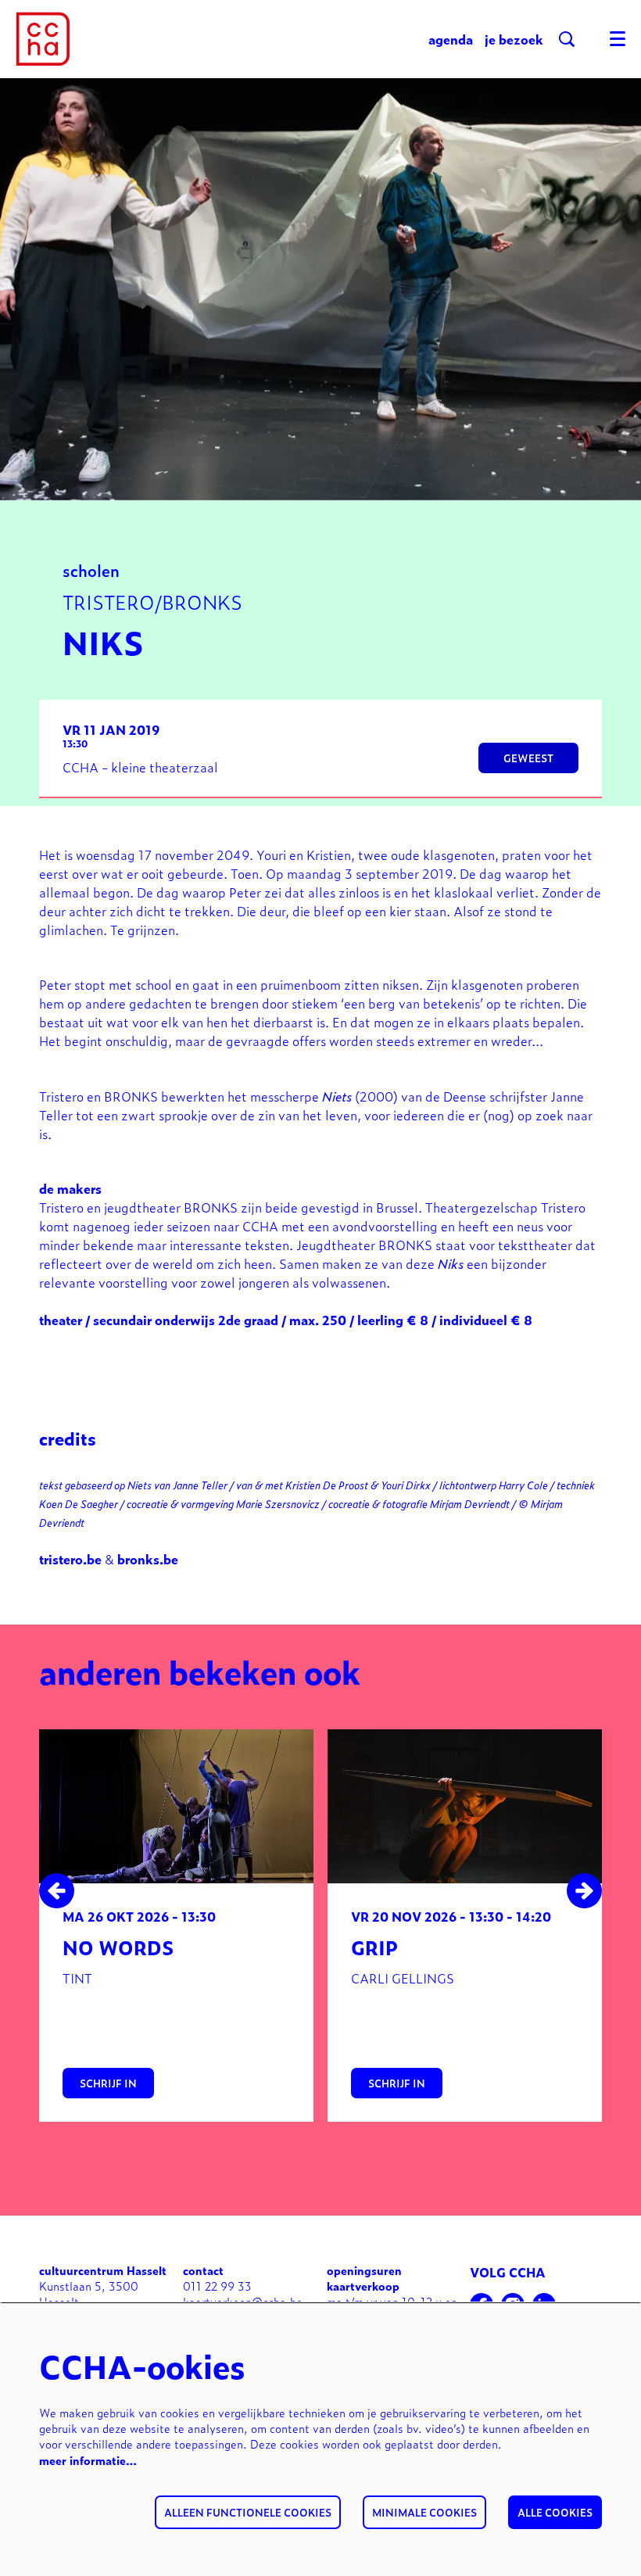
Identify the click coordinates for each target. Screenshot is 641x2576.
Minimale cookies (424, 2512)
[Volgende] (584, 1891)
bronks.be (148, 1559)
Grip (374, 1947)
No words (118, 1947)
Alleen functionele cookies (248, 2512)
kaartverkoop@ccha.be (243, 2301)
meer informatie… (88, 2460)
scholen (91, 570)
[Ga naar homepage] (43, 39)
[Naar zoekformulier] (567, 39)
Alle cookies (555, 2512)
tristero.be (70, 1559)
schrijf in (108, 2083)
